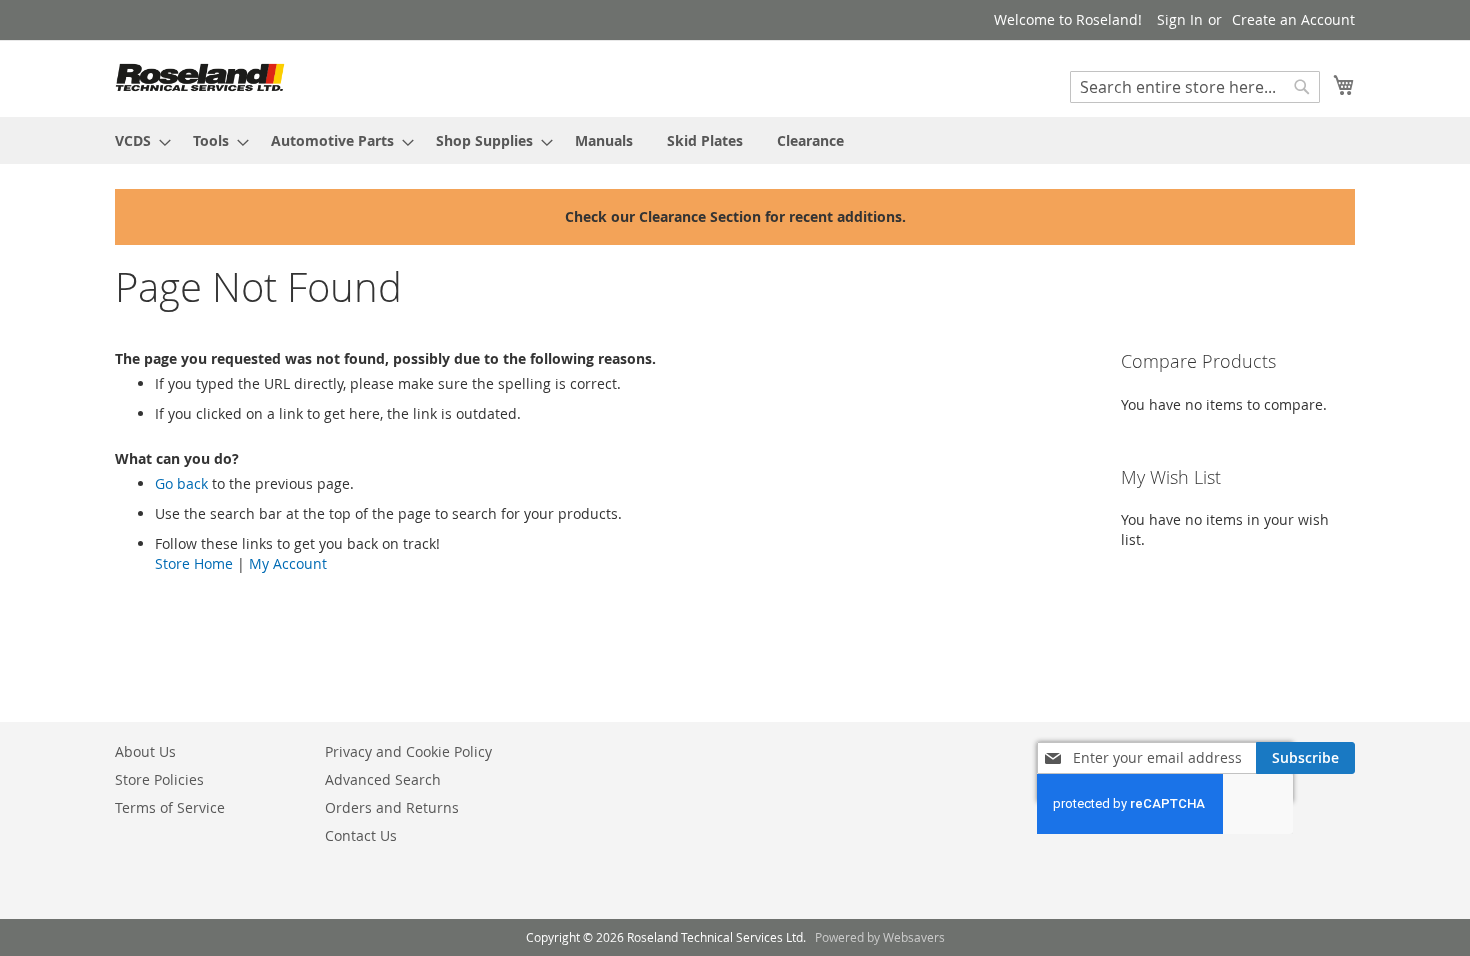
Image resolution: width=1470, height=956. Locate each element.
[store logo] (200, 77)
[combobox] (1195, 87)
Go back (181, 483)
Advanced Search (383, 779)
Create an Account (1293, 19)
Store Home (194, 563)
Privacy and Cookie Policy (408, 751)
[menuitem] (137, 140)
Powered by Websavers (880, 937)
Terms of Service (170, 807)
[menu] (735, 140)
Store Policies (159, 779)
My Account (288, 563)
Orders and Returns (392, 807)
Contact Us (361, 835)
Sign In (1180, 19)
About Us (145, 751)
